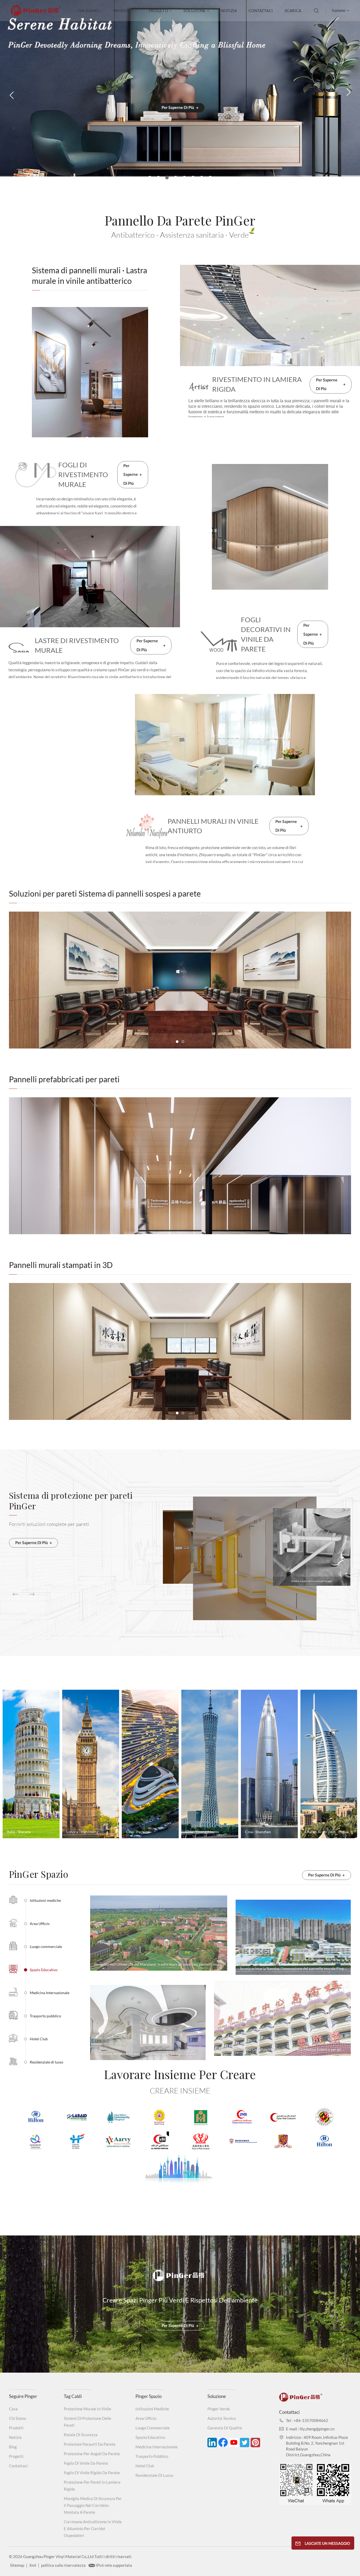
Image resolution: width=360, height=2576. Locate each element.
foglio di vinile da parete (86, 2463)
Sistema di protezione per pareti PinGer (71, 1502)
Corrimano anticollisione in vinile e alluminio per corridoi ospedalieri (93, 2529)
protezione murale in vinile (87, 2409)
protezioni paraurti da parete (90, 2444)
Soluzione (195, 11)
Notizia (229, 11)
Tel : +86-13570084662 (307, 2420)
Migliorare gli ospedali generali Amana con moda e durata (141, 1964)
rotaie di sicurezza (81, 2435)
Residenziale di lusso (154, 2475)
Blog (13, 2447)
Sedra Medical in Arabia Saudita (244, 2049)
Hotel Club (145, 2466)
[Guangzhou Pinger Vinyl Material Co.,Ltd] (36, 13)
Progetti (158, 11)
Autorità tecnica (222, 2418)
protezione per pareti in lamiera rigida (92, 2486)
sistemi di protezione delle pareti (87, 2422)
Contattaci (261, 11)
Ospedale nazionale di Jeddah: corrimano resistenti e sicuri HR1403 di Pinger (150, 2054)
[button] (150, 178)
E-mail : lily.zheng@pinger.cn (310, 2429)
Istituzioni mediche (152, 2409)
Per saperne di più (180, 126)
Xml (33, 2565)
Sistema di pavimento (314, 1580)
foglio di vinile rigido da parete (92, 2473)
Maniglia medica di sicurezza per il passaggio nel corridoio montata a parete (93, 2505)
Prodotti (123, 11)
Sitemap (17, 2565)
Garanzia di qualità (225, 2428)
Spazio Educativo (150, 2437)
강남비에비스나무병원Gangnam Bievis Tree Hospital (283, 1968)
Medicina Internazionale (157, 2447)
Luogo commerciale (153, 2428)
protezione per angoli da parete (92, 2454)
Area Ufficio (146, 2418)
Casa (13, 2409)
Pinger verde (219, 2409)
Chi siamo (88, 11)
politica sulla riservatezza (63, 2565)
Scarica (293, 11)
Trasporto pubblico (152, 2456)
